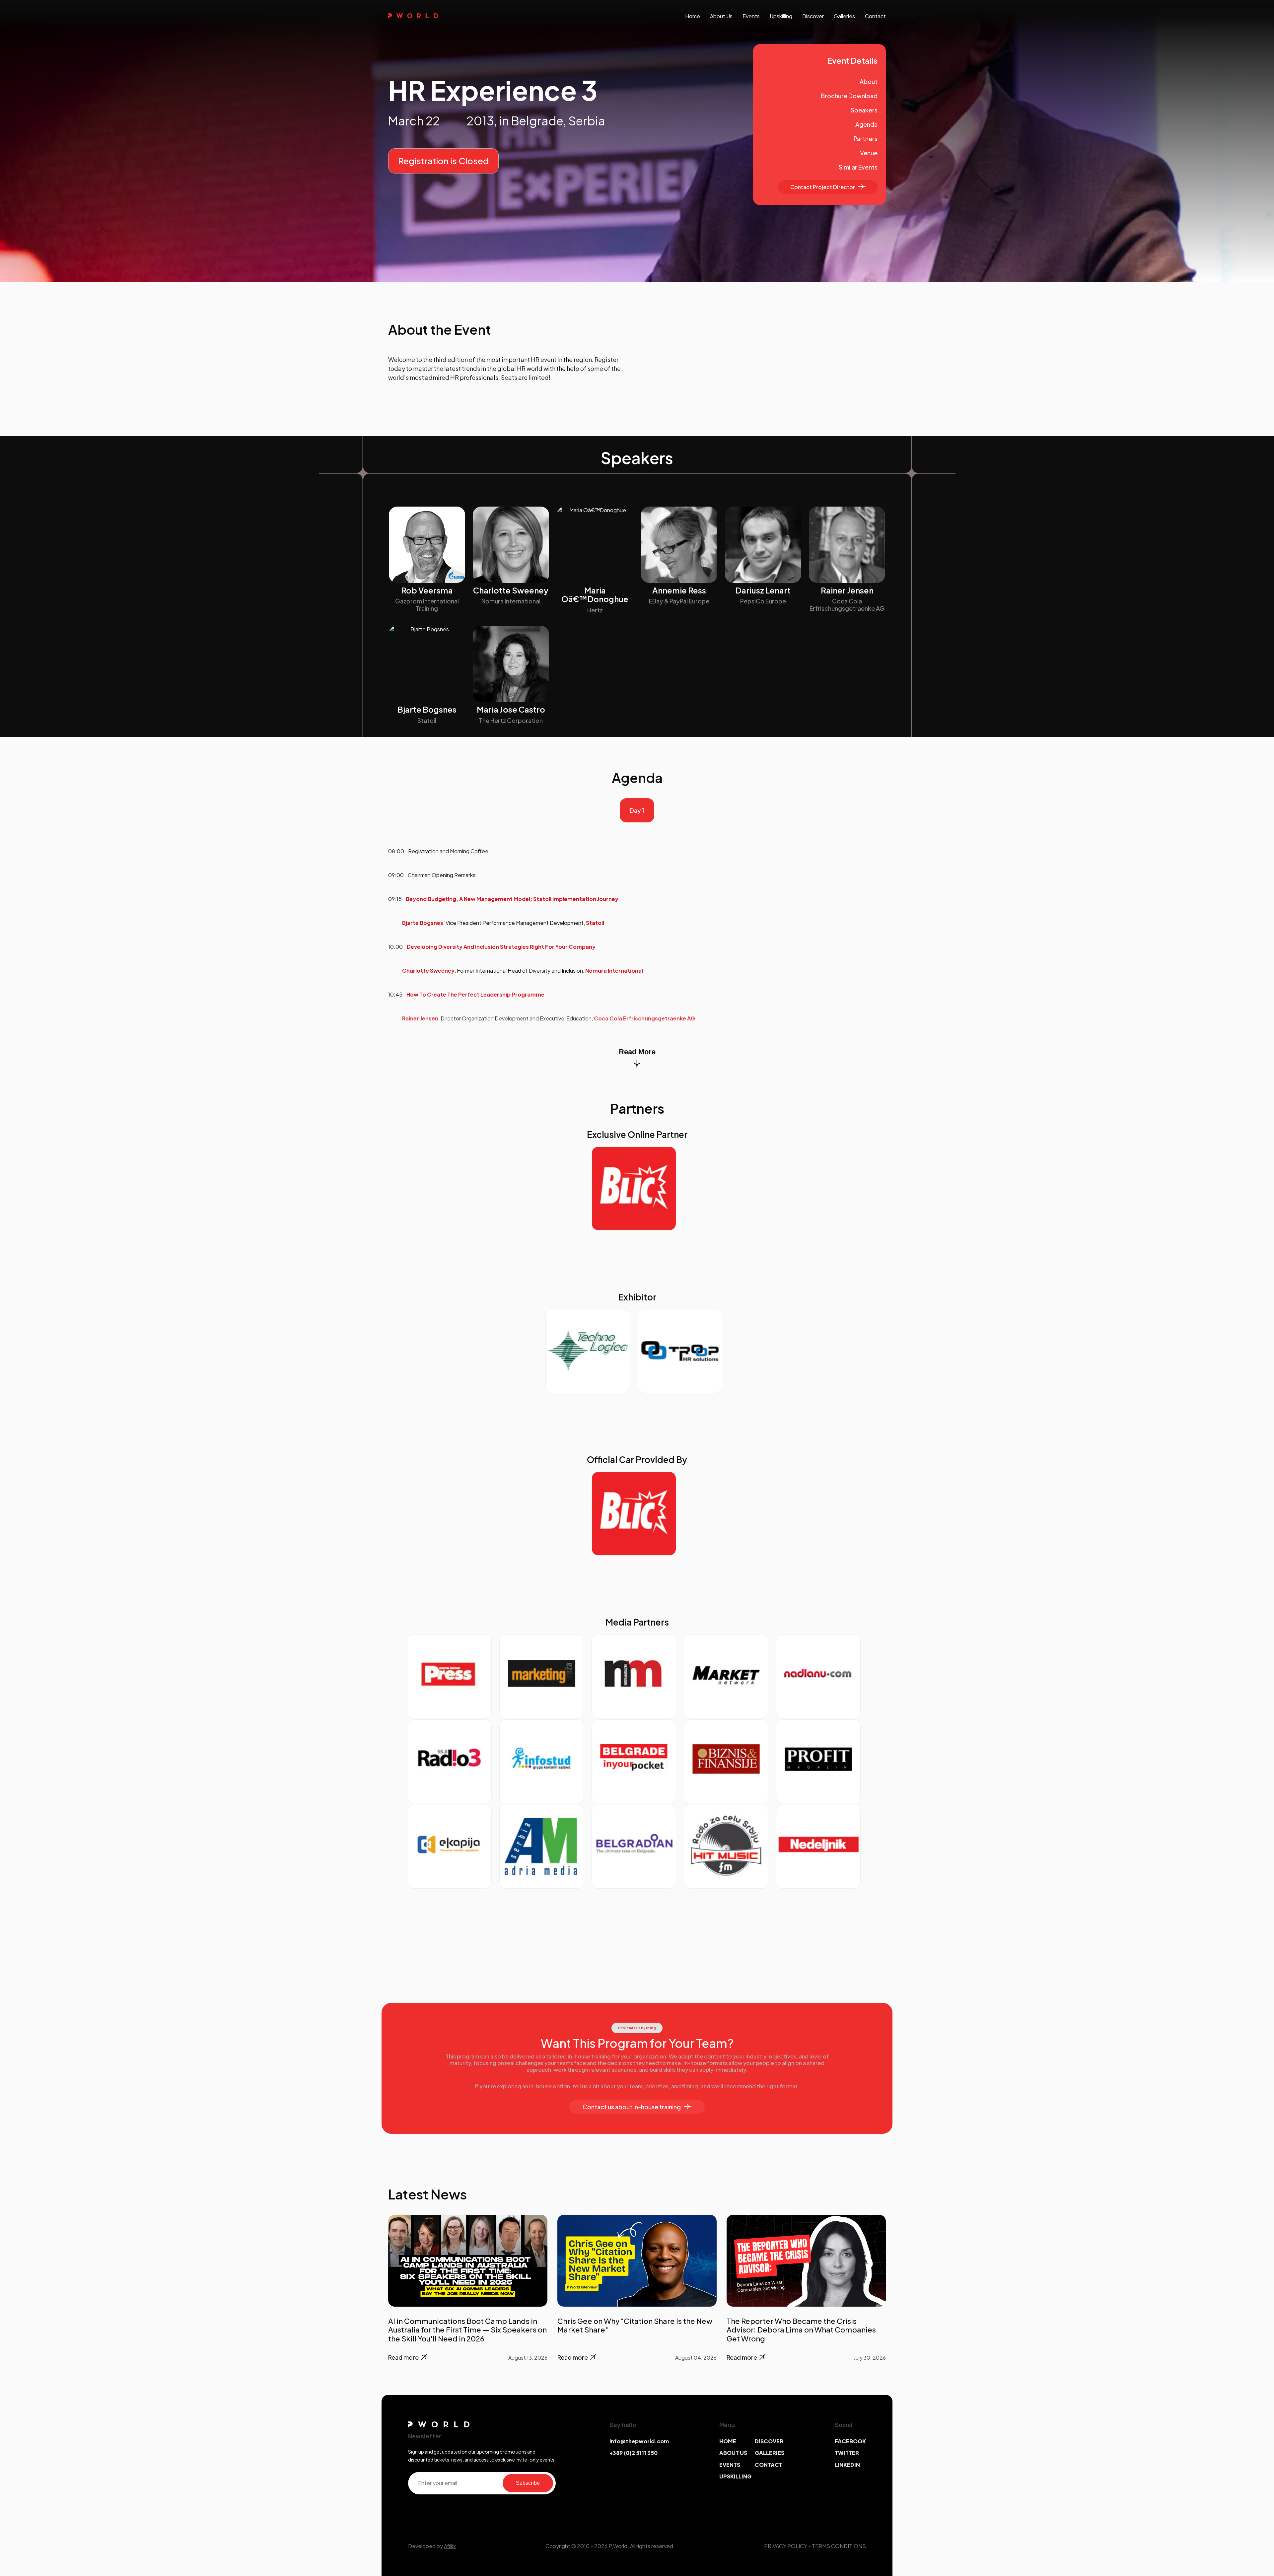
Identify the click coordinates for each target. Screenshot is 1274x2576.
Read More (637, 1052)
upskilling (781, 16)
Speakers (864, 110)
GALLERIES (770, 2453)
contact (875, 16)
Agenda (866, 124)
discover (813, 16)
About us (721, 16)
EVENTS (730, 2465)
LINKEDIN (847, 2465)
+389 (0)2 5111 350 (634, 2453)
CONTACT (769, 2465)
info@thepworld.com (639, 2441)
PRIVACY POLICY (786, 2546)
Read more (403, 2357)
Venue (869, 153)
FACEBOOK (850, 2441)
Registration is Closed (443, 161)
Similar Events (858, 167)
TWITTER (847, 2453)
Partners (866, 139)
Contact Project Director (823, 187)
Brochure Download (849, 96)
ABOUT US (733, 2453)
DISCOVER (769, 2441)
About (869, 81)
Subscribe (528, 2483)
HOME (728, 2441)
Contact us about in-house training (632, 2107)
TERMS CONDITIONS (839, 2546)
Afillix (450, 2546)
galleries (844, 16)
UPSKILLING (735, 2476)
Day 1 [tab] (637, 810)
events (751, 16)
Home (693, 16)
